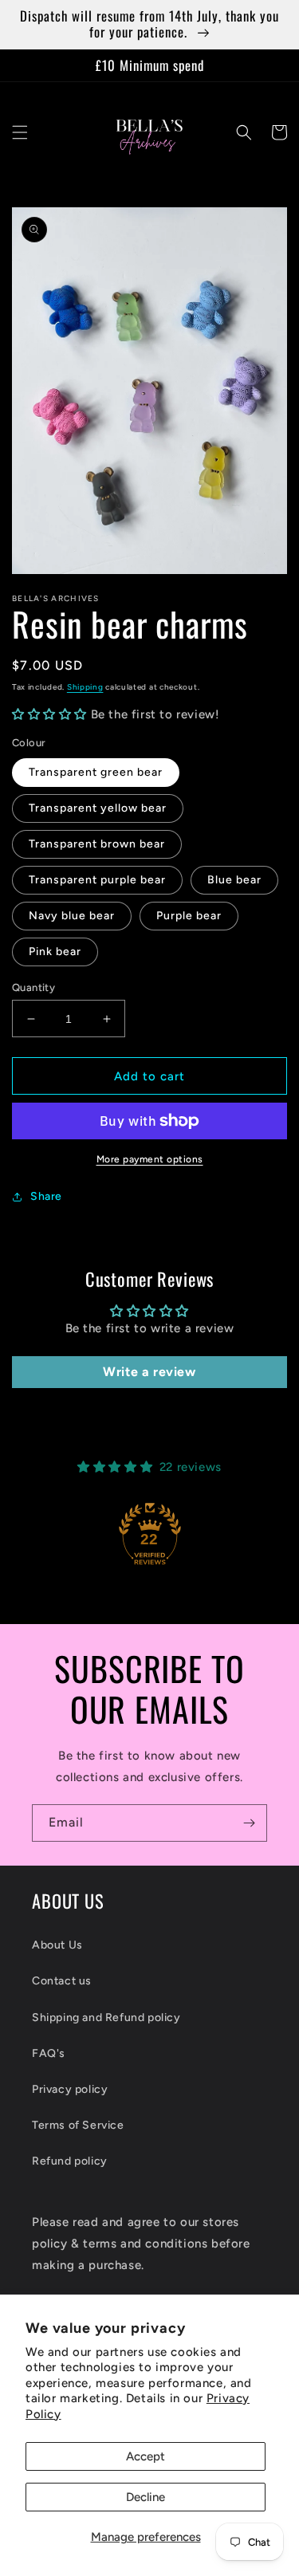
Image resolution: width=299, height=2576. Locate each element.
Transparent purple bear (97, 880)
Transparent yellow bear (98, 808)
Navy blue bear (72, 916)
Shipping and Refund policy (106, 2018)
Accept (146, 2456)
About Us (57, 1945)
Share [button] (46, 1196)
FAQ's (49, 2053)
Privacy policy (70, 2089)
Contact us (62, 1981)
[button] (20, 132)
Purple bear (189, 916)
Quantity (33, 987)
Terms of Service (78, 2125)
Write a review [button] (149, 1372)
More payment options (150, 1159)
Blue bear (234, 880)
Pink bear (55, 952)
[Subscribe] (249, 1823)
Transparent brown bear (97, 844)
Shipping (85, 687)
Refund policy (70, 2161)
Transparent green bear (96, 772)
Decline (146, 2497)
